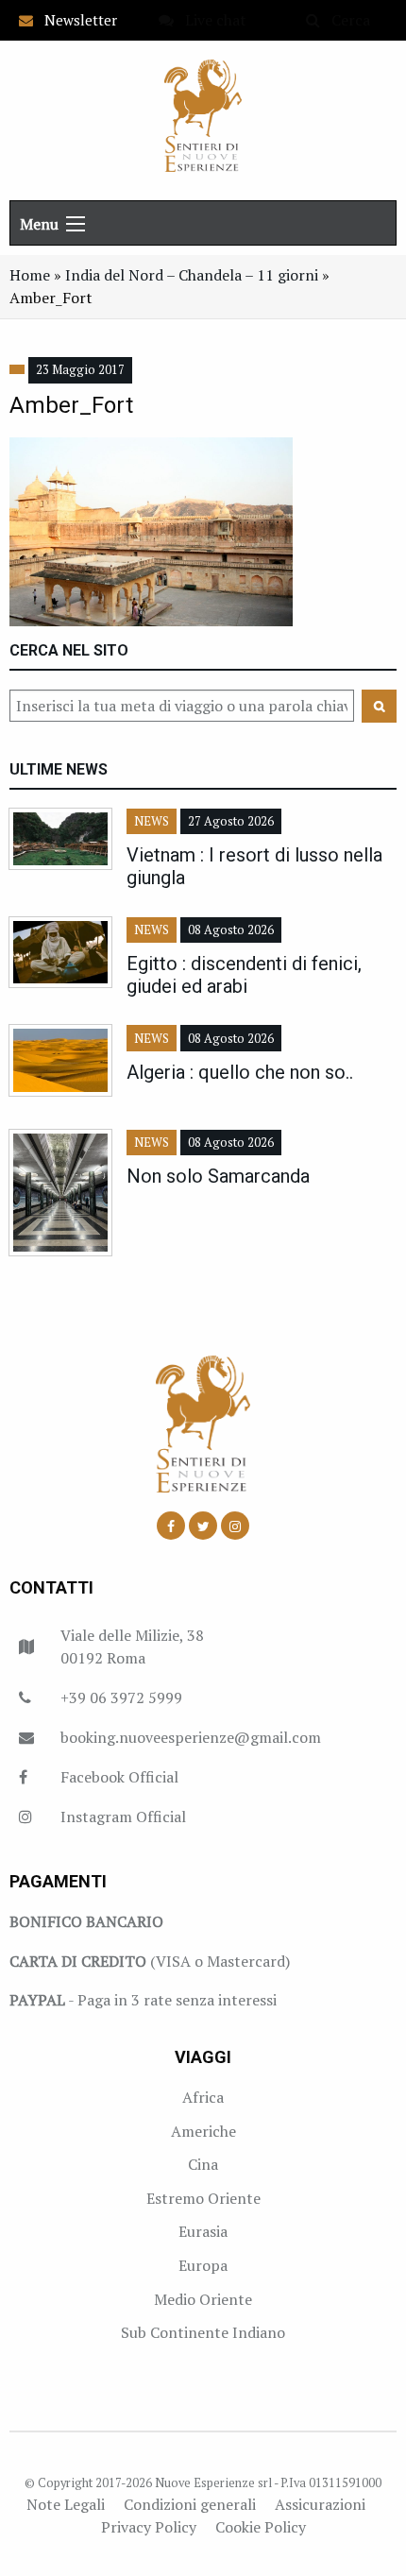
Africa (203, 2097)
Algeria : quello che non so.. (240, 1072)
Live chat (210, 20)
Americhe (203, 2131)
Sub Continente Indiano (203, 2332)
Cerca (345, 20)
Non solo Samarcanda (218, 1176)
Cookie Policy (261, 2527)
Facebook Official (119, 1777)
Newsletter (75, 20)
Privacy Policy (149, 2527)
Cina (203, 2164)
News (152, 821)
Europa (203, 2265)
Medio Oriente (203, 2299)
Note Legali (66, 2504)
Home (30, 275)
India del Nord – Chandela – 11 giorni (192, 275)
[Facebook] (171, 1526)
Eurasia (203, 2231)
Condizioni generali (190, 2504)
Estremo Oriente (203, 2198)
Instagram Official (123, 1817)
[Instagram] (235, 1526)
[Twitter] (203, 1526)
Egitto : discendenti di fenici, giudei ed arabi (244, 975)
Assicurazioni (320, 2504)
